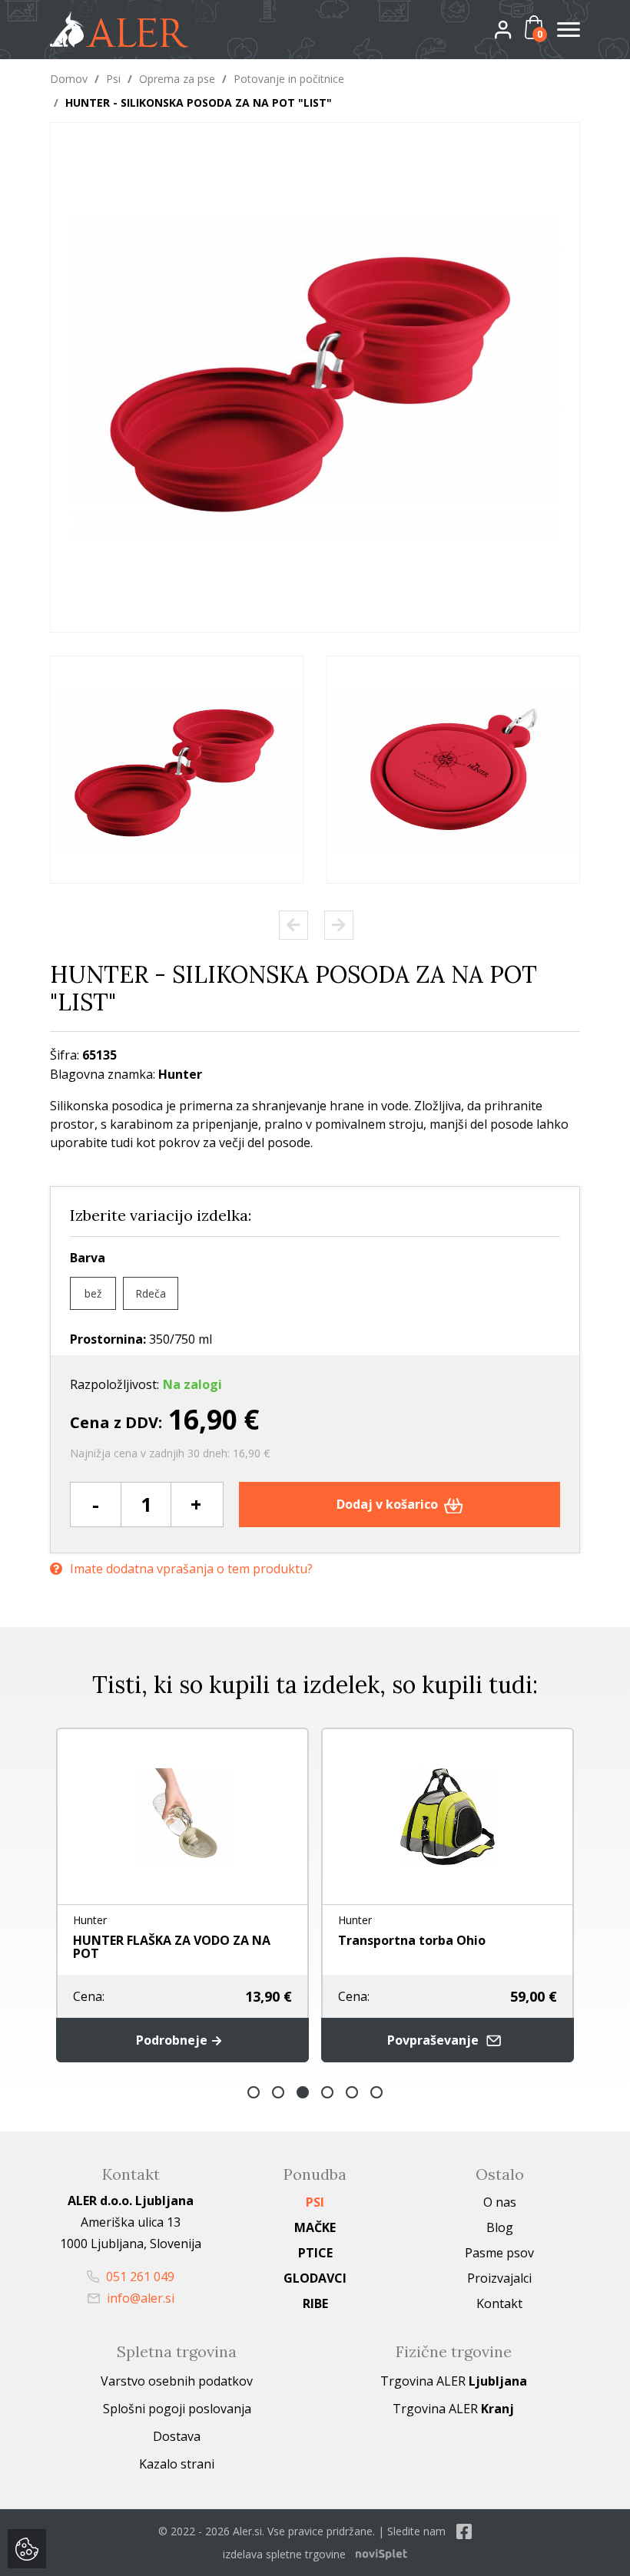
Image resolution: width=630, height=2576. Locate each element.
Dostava (177, 2436)
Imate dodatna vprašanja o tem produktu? (191, 1569)
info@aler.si (139, 2298)
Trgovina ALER (454, 2381)
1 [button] (254, 2092)
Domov (69, 79)
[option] (177, 770)
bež (93, 1293)
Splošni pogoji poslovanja (177, 2409)
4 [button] (327, 2092)
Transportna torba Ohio (412, 1940)
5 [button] (352, 2092)
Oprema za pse (177, 79)
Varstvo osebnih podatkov (177, 2381)
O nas (500, 2202)
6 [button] (376, 2092)
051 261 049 (139, 2277)
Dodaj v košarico (389, 1504)
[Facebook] (464, 2531)
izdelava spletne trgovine (284, 2554)
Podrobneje (173, 2040)
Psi (113, 79)
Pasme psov (499, 2253)
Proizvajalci (499, 2278)
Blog (500, 2227)
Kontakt (499, 2303)
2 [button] (278, 2092)
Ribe (315, 2303)
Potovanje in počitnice (289, 79)
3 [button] (303, 2092)
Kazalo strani (177, 2464)
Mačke (315, 2227)
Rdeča (151, 1293)
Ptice (315, 2253)
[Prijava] (516, 29)
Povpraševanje (434, 2040)
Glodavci (315, 2278)
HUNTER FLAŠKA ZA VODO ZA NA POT (172, 1947)
